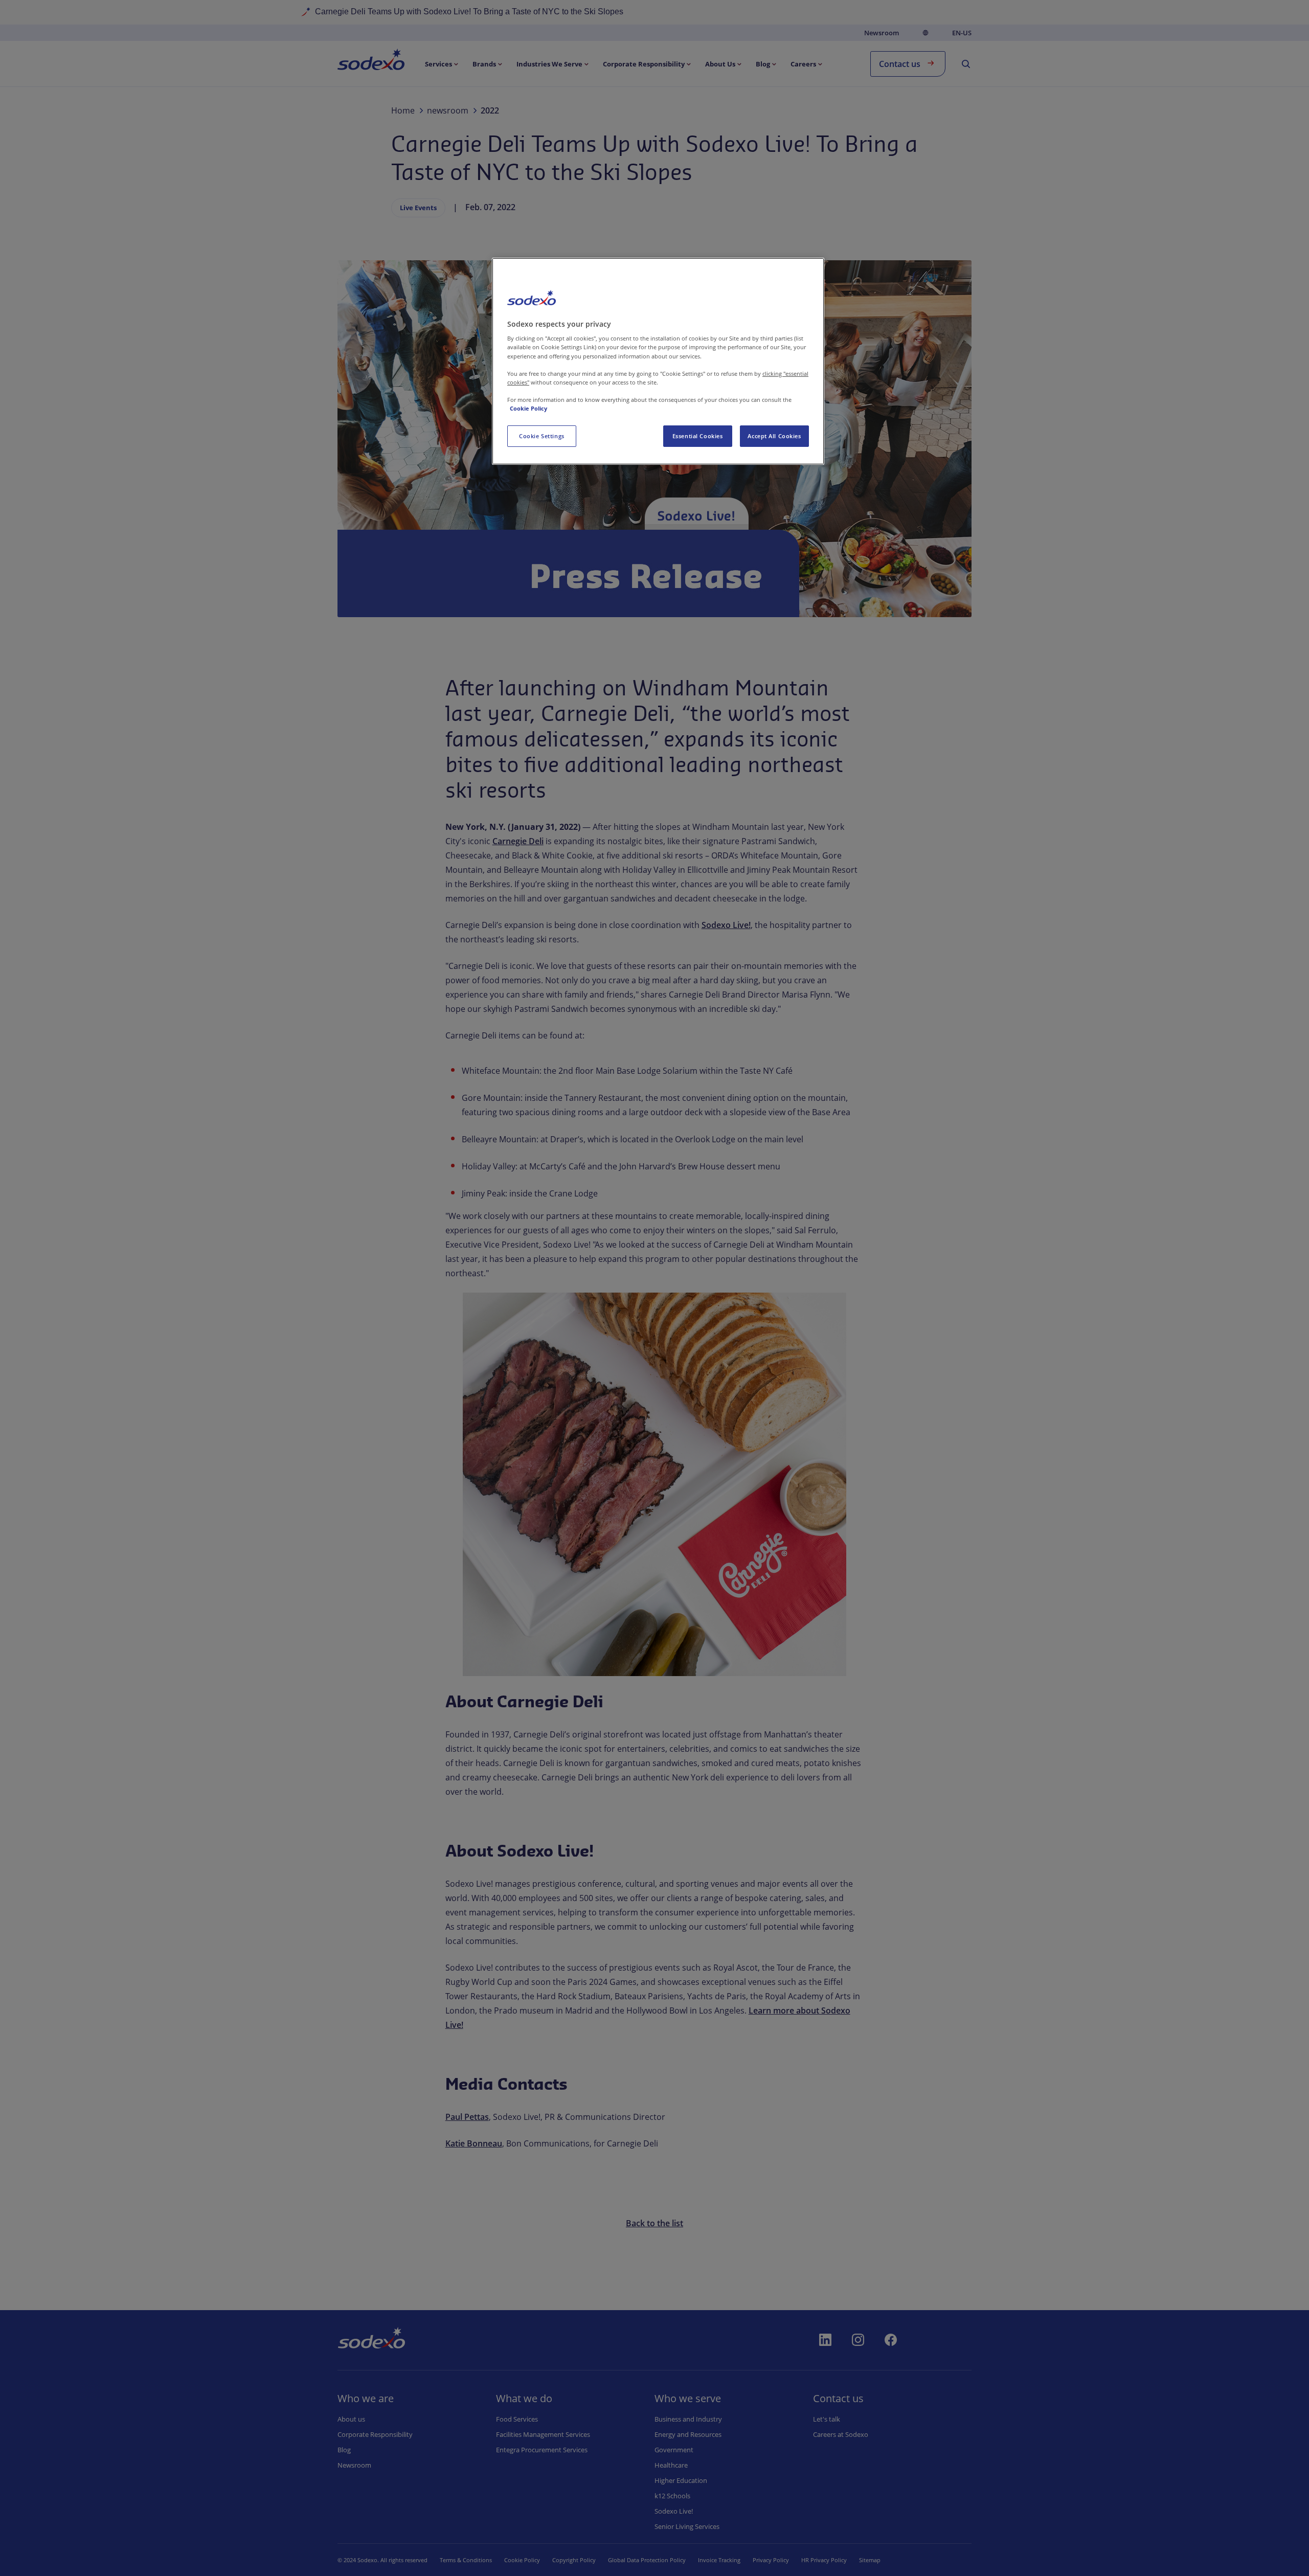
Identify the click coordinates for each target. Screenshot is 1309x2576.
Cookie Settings (542, 436)
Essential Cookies (698, 436)
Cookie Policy (528, 408)
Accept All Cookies (774, 436)
